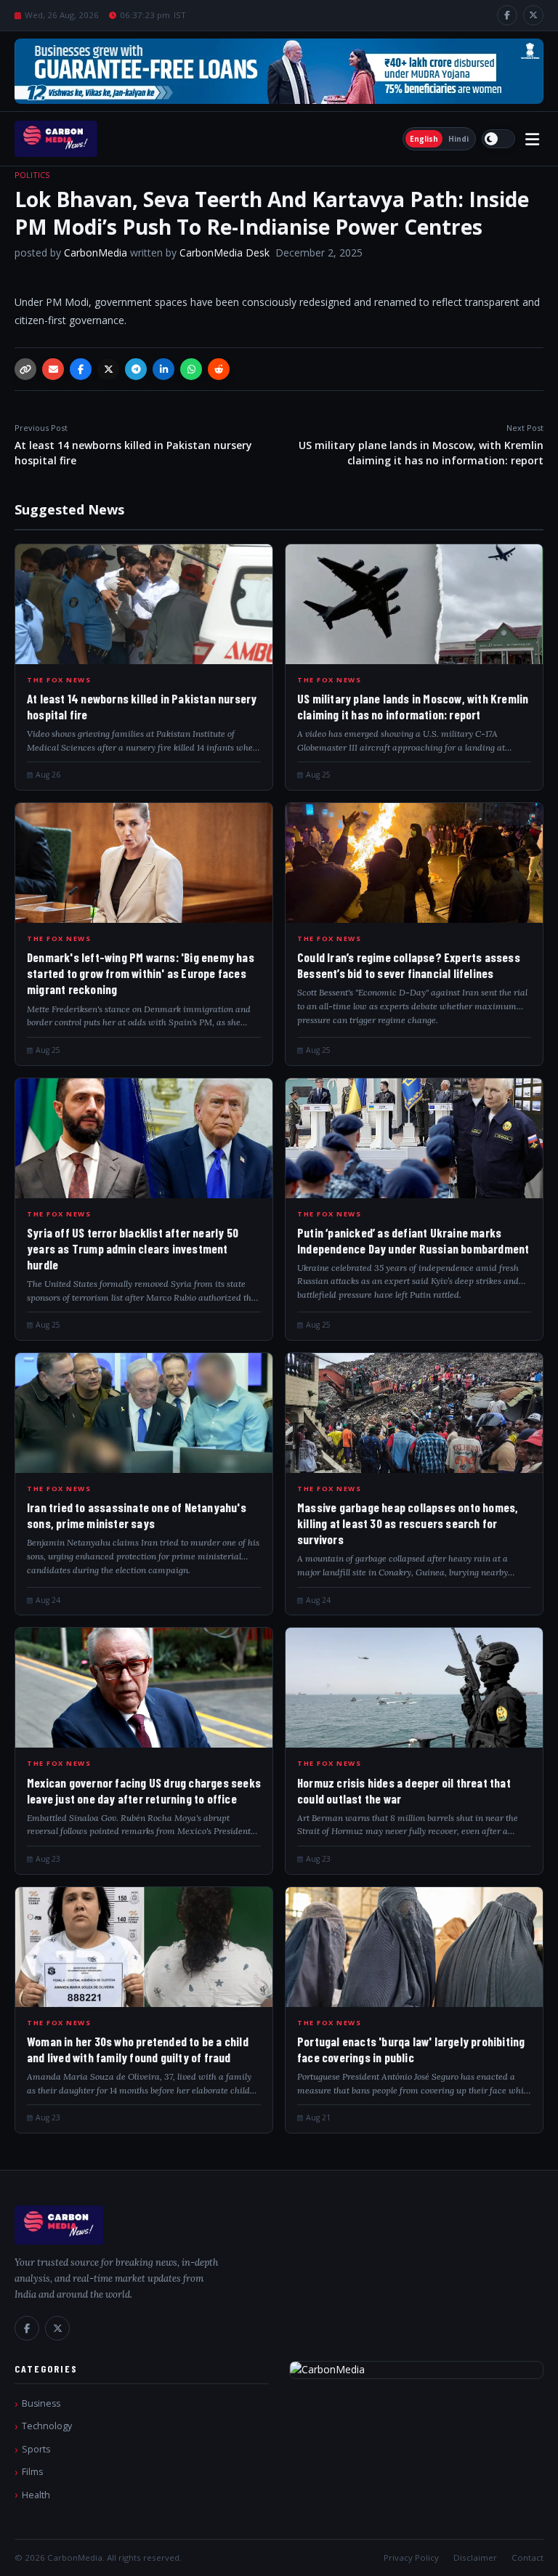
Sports (36, 2449)
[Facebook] (507, 15)
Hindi (458, 139)
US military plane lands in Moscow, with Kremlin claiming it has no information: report (421, 445)
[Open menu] (532, 139)
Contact (527, 2557)
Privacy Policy (411, 2557)
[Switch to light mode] (498, 139)
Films (32, 2472)
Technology (47, 2426)
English (424, 139)
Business (41, 2403)
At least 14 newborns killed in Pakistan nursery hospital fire (133, 445)
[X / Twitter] (533, 15)
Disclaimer (475, 2557)
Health (36, 2495)
